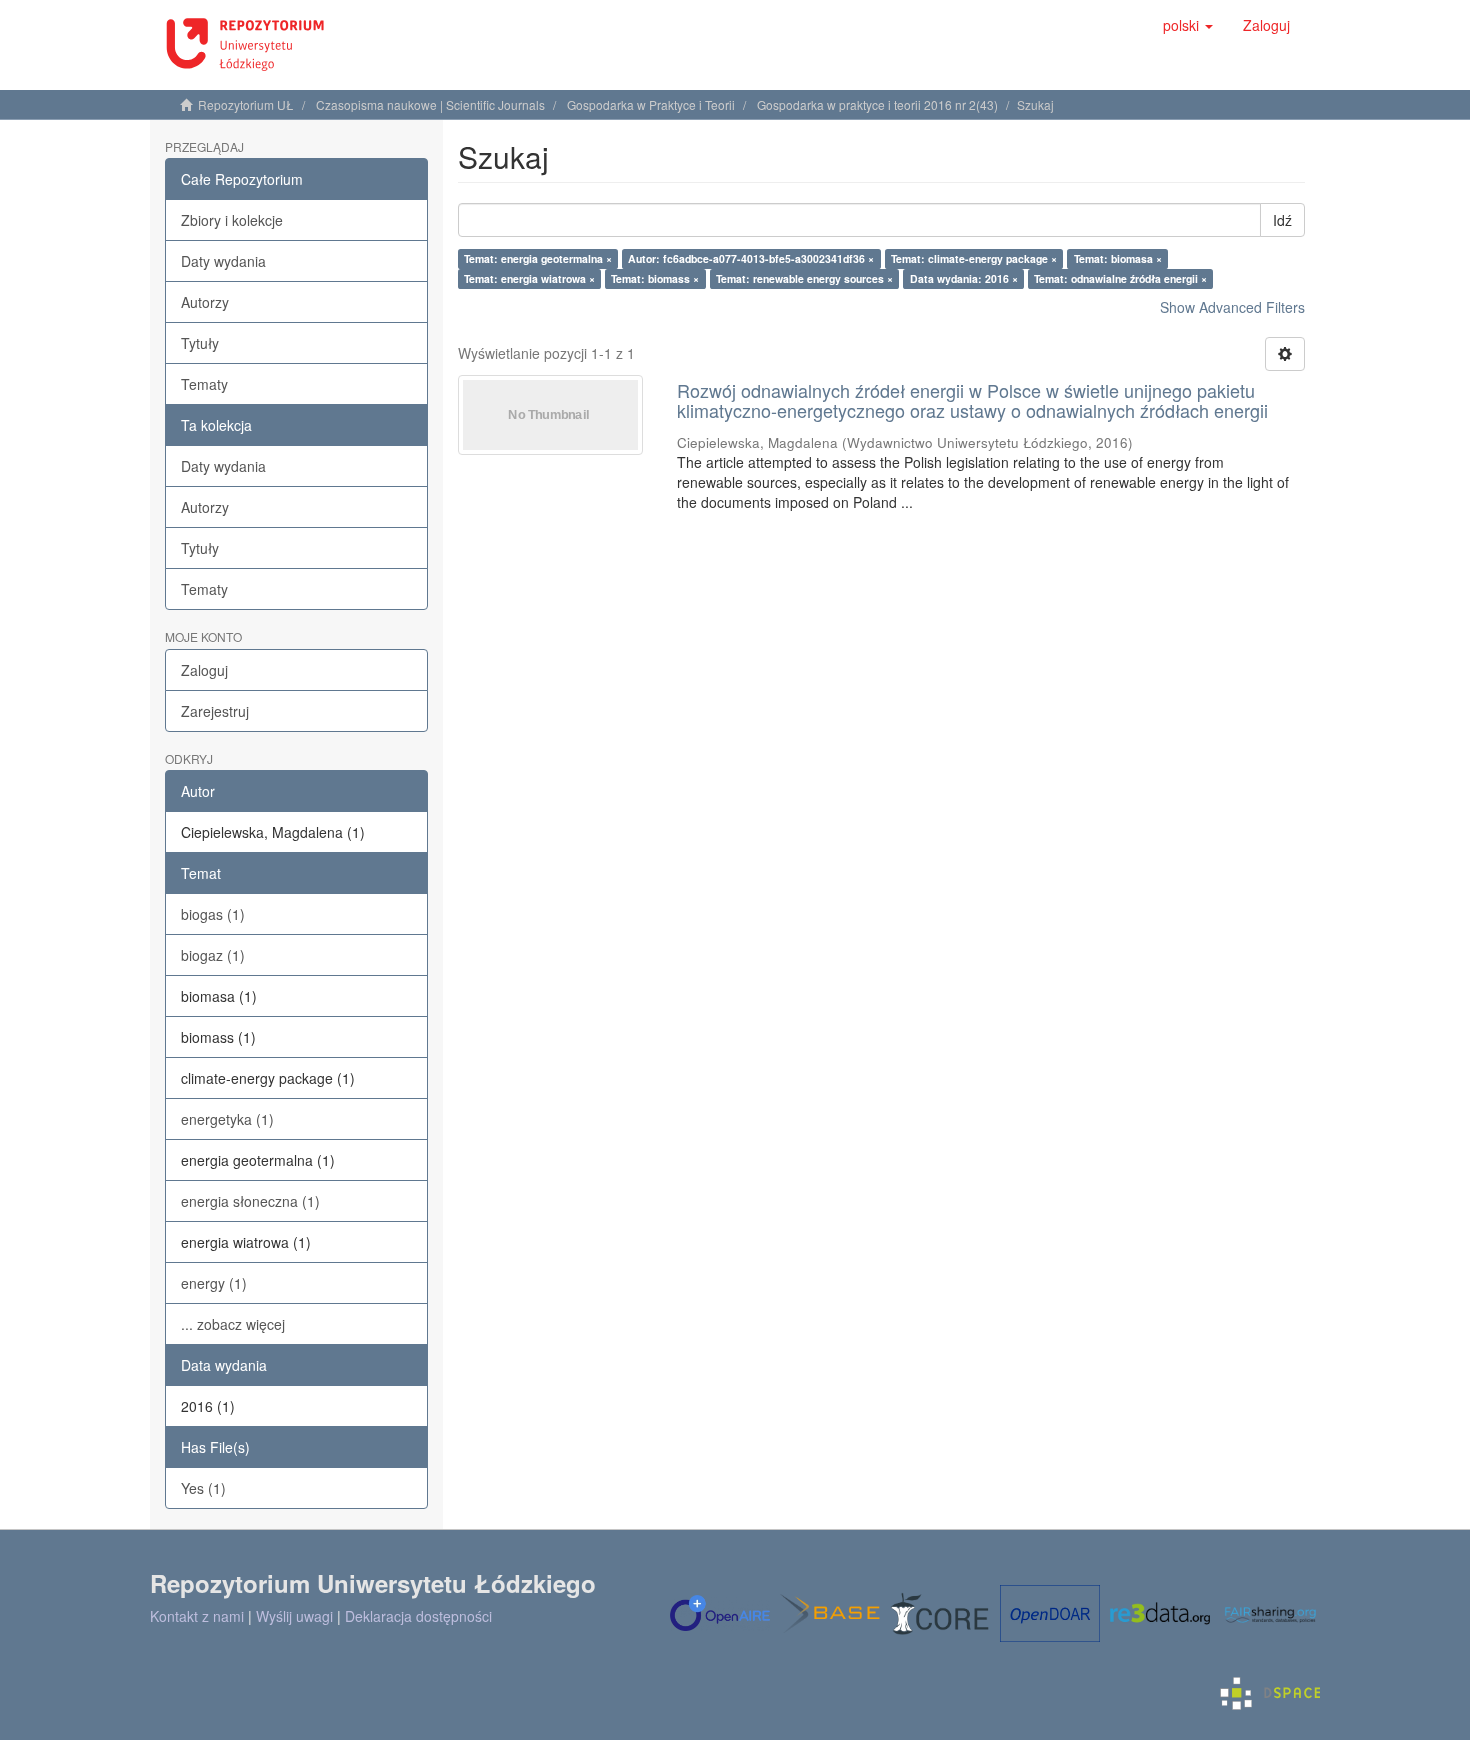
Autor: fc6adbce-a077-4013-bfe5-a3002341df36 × (751, 258)
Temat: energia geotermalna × (538, 258)
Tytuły (200, 343)
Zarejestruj (215, 711)
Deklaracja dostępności (418, 1616)
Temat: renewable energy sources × (804, 278)
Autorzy (205, 302)
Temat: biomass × (655, 278)
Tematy (204, 384)
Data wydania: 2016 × (964, 278)
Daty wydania (223, 261)
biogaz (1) (213, 955)
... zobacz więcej (233, 1324)
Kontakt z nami (197, 1616)
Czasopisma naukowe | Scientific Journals (430, 104)
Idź (1282, 220)
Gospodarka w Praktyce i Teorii (651, 104)
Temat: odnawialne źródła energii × (1120, 278)
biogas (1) (213, 914)
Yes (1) (203, 1488)
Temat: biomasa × (1118, 258)
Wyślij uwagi (294, 1616)
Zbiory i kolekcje (232, 220)
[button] (1188, 25)
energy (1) (214, 1283)
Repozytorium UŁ (246, 104)
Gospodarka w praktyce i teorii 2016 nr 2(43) (877, 104)
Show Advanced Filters (1232, 307)
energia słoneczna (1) (250, 1201)
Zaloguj (204, 670)
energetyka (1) (227, 1119)
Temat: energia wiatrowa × (529, 278)
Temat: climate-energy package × (974, 258)
